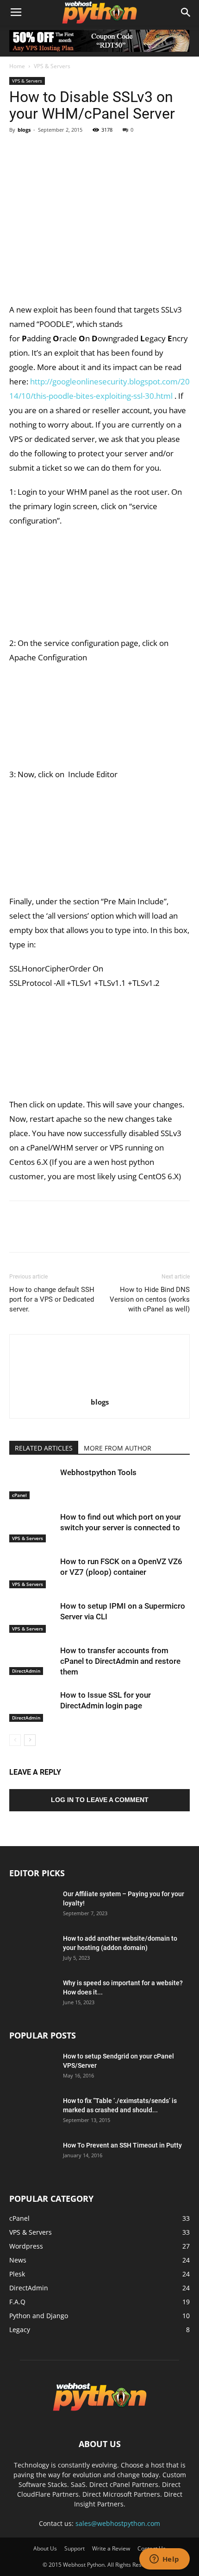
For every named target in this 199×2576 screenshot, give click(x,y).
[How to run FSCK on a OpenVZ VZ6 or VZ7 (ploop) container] (32, 1572)
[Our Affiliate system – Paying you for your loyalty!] (32, 1905)
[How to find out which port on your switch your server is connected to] (32, 1527)
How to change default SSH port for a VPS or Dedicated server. (52, 1299)
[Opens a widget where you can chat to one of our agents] (164, 2560)
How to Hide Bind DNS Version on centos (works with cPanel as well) (150, 1299)
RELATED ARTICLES (44, 1448)
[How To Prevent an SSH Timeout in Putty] (32, 2157)
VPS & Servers (52, 66)
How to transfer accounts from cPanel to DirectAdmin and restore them (120, 1661)
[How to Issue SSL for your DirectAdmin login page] (32, 1706)
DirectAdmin (26, 1671)
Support (75, 2548)
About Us (45, 2548)
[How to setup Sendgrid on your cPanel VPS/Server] (32, 2068)
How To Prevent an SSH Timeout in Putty (122, 2145)
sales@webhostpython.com (118, 2523)
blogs (24, 130)
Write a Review (111, 2548)
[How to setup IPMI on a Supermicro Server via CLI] (32, 1617)
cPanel (19, 1495)
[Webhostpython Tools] (32, 1483)
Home (17, 66)
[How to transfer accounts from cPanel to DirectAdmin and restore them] (32, 1660)
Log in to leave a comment (100, 1800)
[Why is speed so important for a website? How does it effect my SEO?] (32, 1994)
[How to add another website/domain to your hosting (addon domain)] (32, 1950)
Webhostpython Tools (98, 1472)
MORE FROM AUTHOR (118, 1448)
